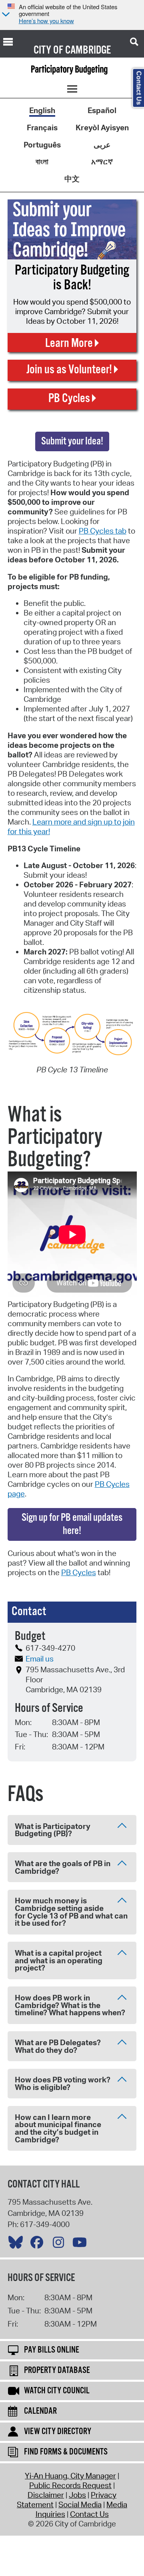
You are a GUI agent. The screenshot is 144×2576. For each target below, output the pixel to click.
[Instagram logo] (60, 2244)
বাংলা (42, 161)
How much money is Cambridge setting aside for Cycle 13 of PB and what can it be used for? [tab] (71, 1912)
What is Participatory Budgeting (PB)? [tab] (53, 1830)
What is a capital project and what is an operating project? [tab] (59, 1960)
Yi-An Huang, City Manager (70, 2476)
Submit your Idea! (72, 441)
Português (42, 145)
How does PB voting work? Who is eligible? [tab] (63, 2083)
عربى (102, 145)
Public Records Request (70, 2485)
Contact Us (89, 2514)
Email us (40, 1659)
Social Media (80, 2504)
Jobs (77, 2495)
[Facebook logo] (39, 2244)
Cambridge (88, 50)
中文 (72, 179)
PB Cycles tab (103, 531)
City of (48, 50)
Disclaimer (46, 2495)
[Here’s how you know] (5, 15)
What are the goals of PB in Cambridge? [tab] (63, 1867)
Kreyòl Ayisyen (102, 128)
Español (102, 110)
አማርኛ (102, 161)
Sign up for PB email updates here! (72, 1524)
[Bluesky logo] (18, 2244)
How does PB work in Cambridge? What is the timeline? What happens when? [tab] (70, 2005)
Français (42, 128)
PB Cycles (79, 1572)
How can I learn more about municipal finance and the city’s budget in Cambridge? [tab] (58, 2128)
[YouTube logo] (82, 2244)
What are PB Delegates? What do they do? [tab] (58, 2046)
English (42, 110)
